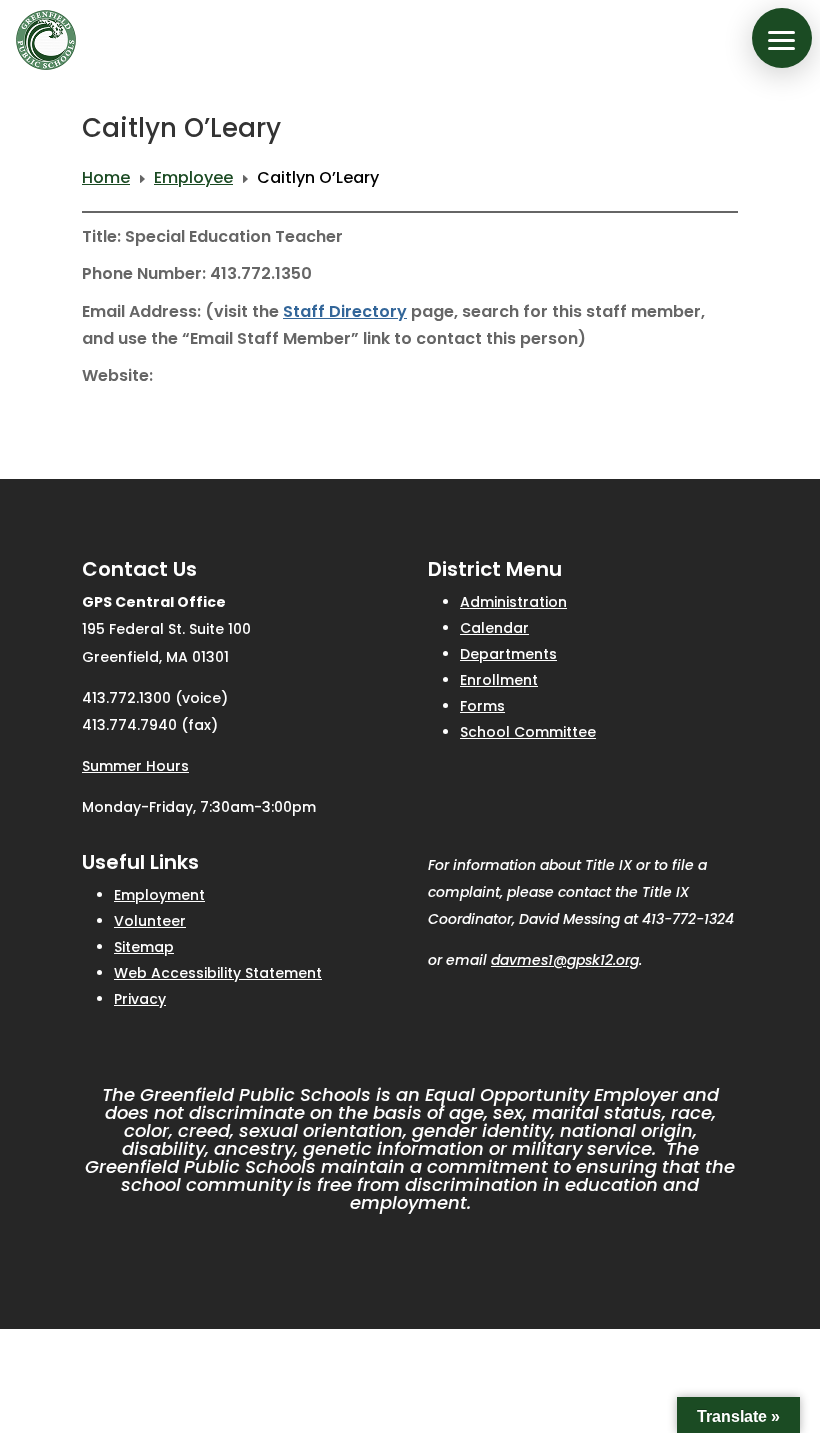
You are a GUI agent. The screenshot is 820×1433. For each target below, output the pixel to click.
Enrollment (499, 680)
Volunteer (150, 921)
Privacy (140, 999)
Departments (508, 654)
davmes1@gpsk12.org (565, 960)
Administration (513, 602)
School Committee (528, 732)
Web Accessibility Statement (218, 973)
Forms (482, 706)
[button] (782, 38)
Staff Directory (345, 311)
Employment (159, 895)
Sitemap (144, 947)
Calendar (494, 628)
